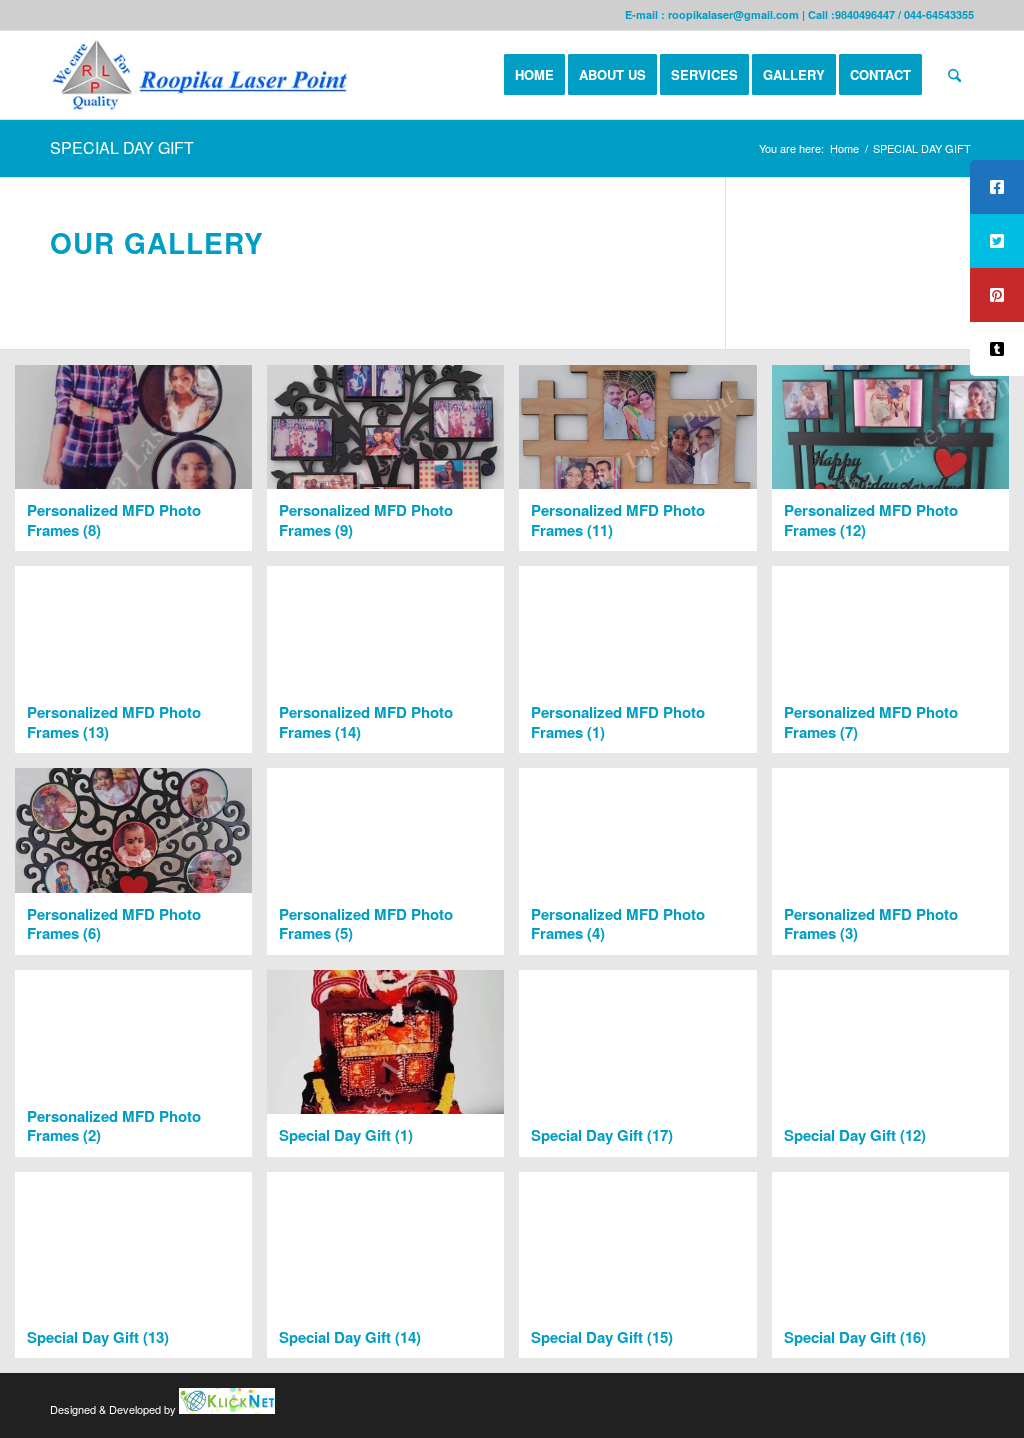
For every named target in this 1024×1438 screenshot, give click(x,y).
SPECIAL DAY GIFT (122, 147)
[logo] (204, 75)
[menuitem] (534, 75)
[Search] (954, 75)
